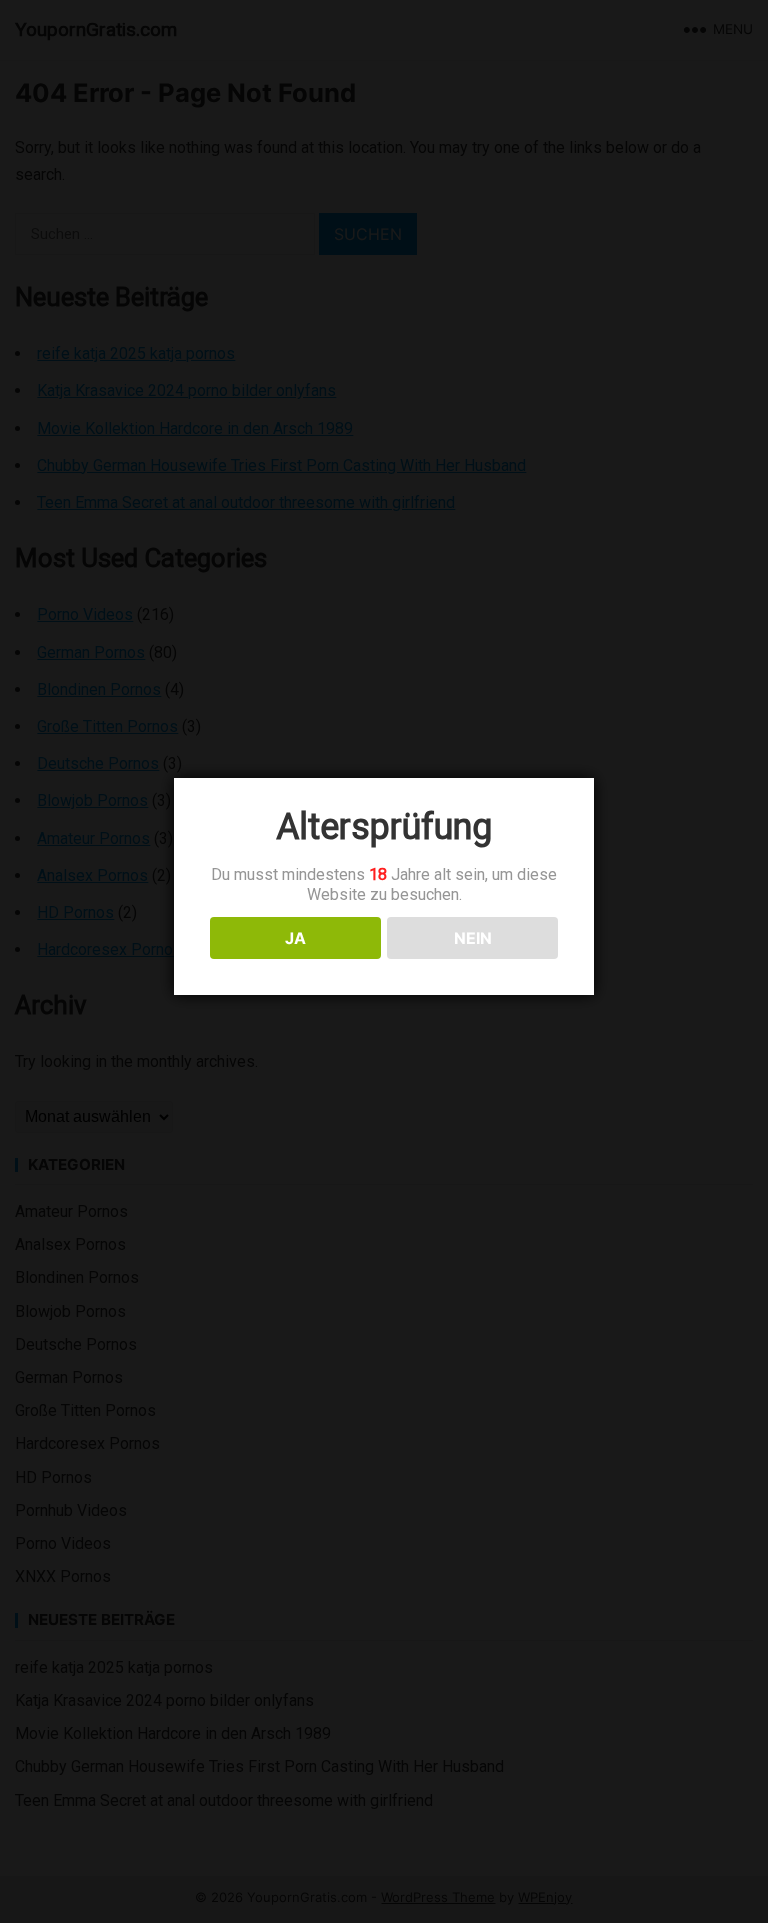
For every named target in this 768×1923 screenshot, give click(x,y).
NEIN (473, 938)
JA (295, 938)
